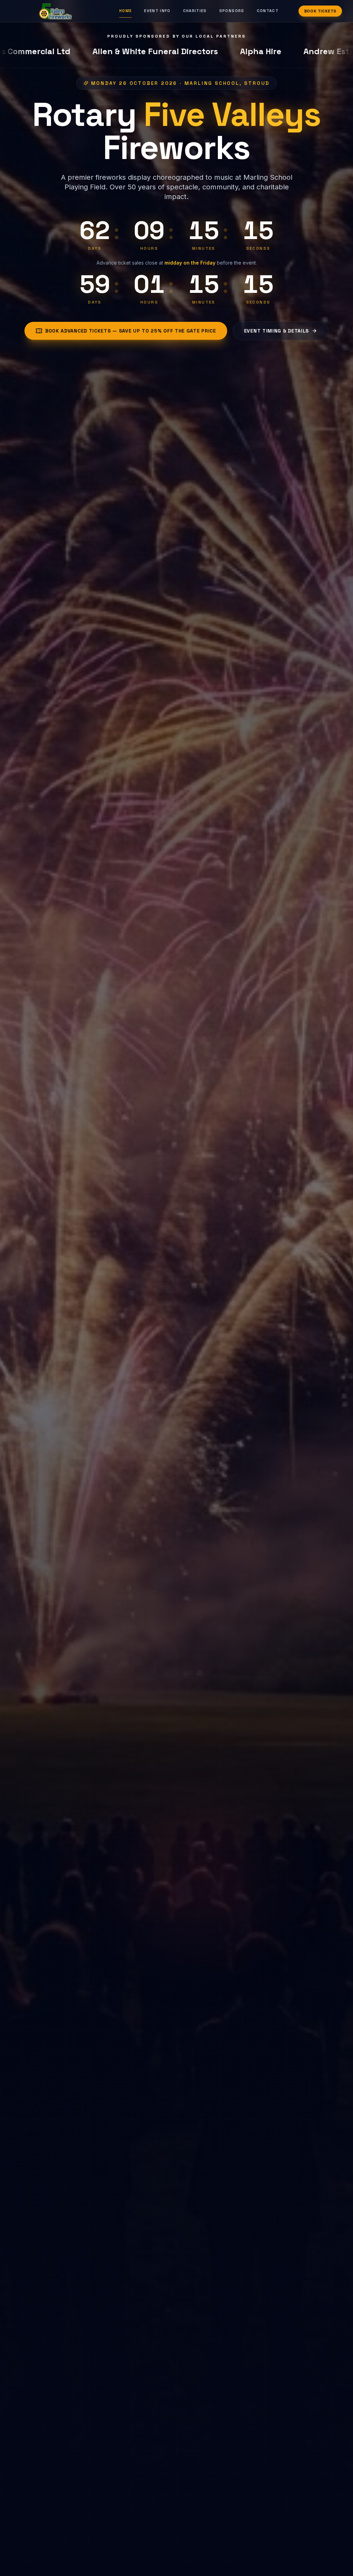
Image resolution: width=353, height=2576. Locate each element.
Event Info (157, 11)
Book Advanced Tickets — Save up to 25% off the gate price (131, 331)
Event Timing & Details (276, 331)
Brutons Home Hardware (257, 51)
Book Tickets (320, 11)
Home (125, 11)
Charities (195, 11)
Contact (268, 11)
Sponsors (232, 11)
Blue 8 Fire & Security (143, 51)
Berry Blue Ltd (48, 51)
